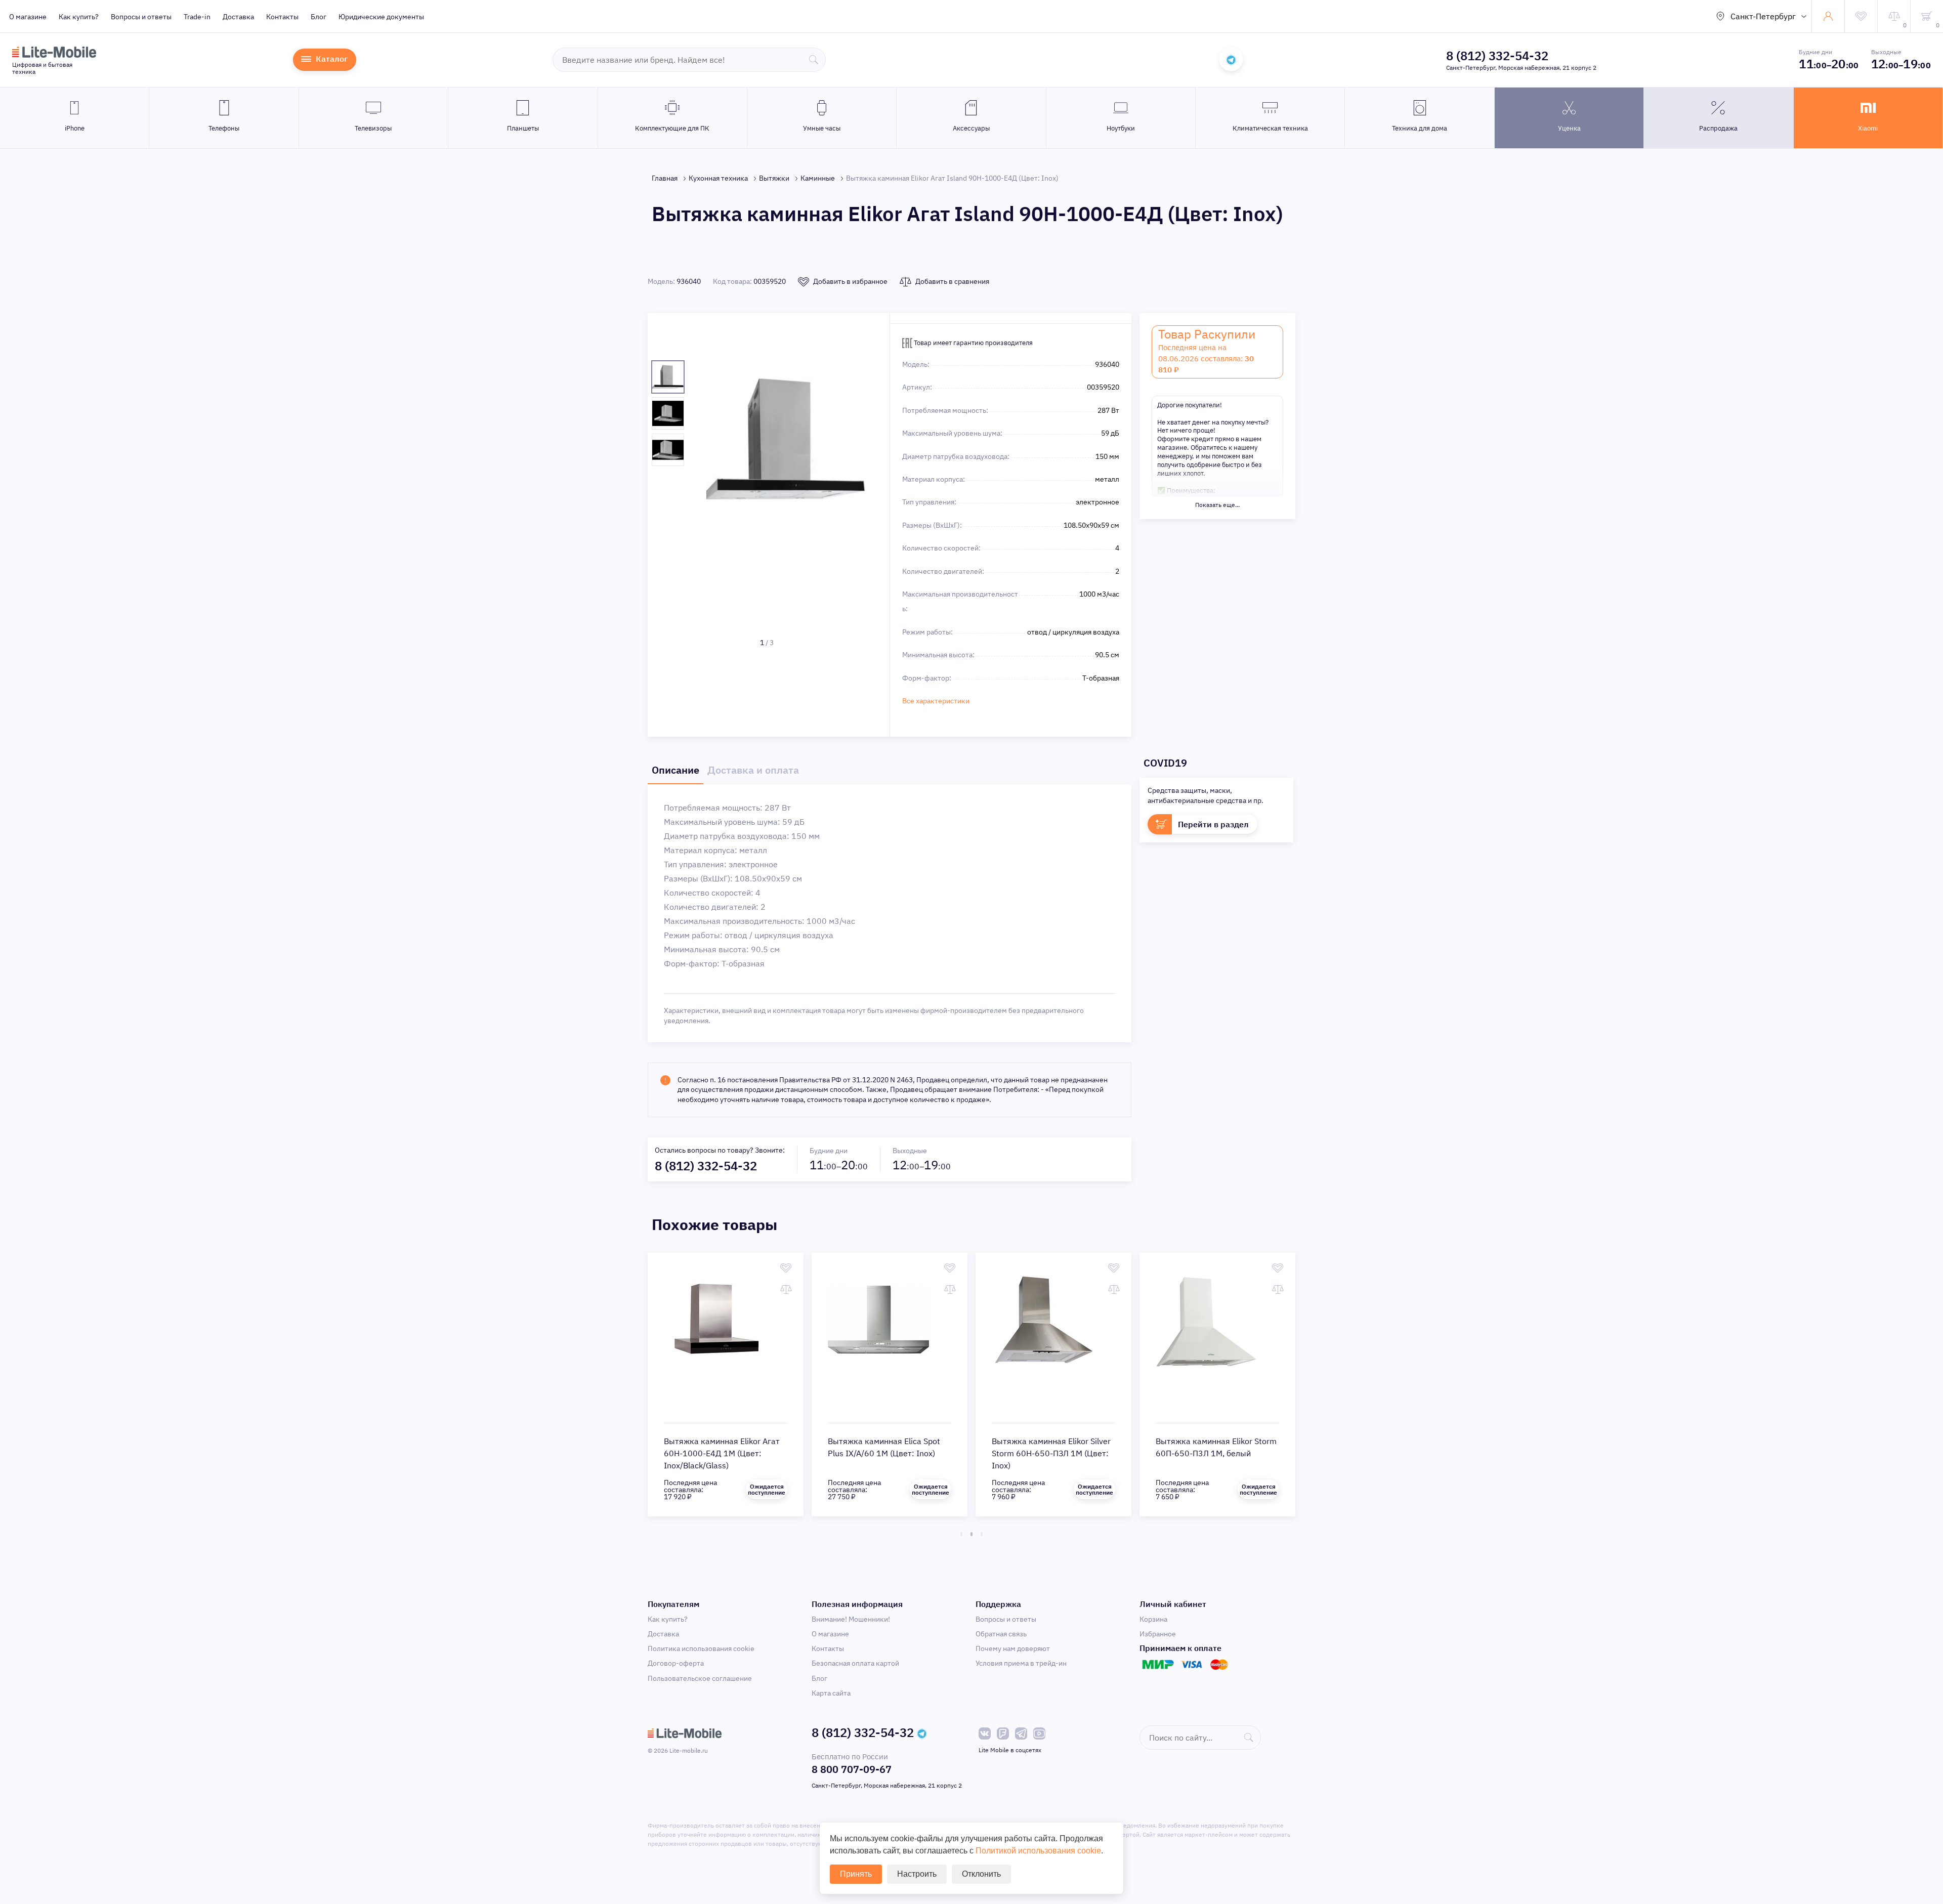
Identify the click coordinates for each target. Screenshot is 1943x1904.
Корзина (1153, 1619)
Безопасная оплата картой (855, 1663)
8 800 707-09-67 (852, 1769)
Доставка (238, 17)
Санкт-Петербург (1763, 16)
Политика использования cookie (701, 1648)
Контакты (282, 17)
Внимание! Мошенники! (851, 1619)
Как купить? (79, 17)
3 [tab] (982, 1534)
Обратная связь (1001, 1634)
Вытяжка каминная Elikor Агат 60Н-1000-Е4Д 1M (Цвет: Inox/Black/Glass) (722, 1453)
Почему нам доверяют (1013, 1648)
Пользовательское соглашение (700, 1678)
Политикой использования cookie (1038, 1851)
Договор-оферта (676, 1663)
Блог (319, 17)
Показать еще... (1217, 505)
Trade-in (197, 17)
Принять (856, 1874)
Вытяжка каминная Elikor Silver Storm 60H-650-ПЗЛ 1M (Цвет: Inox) (1051, 1453)
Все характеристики (936, 701)
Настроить (917, 1874)
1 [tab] (961, 1534)
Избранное (1158, 1634)
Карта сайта (831, 1693)
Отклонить (981, 1874)
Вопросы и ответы (141, 17)
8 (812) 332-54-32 (1497, 56)
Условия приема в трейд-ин (1021, 1663)
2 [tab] (971, 1534)
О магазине (28, 17)
